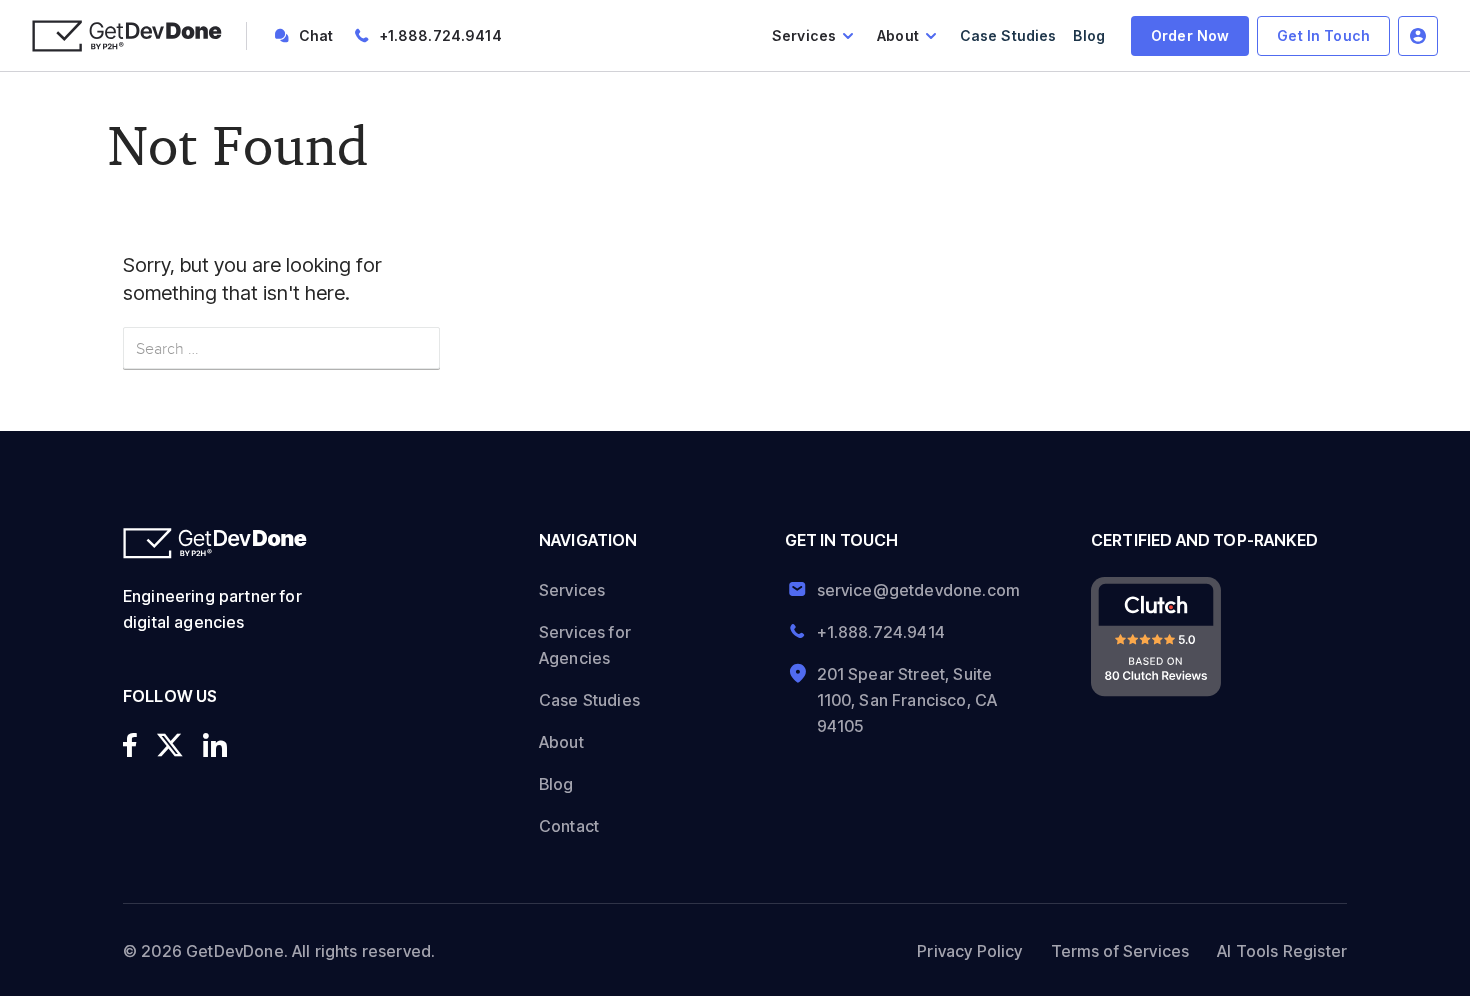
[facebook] (130, 745)
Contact (569, 826)
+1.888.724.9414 (440, 35)
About (898, 35)
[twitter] (170, 745)
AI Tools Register (1282, 951)
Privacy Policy (969, 951)
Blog (1089, 35)
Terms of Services (1120, 951)
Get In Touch (1323, 35)
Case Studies (1008, 35)
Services (804, 35)
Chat (316, 35)
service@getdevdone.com (911, 590)
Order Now (1190, 35)
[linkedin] (215, 745)
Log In (1418, 36)
